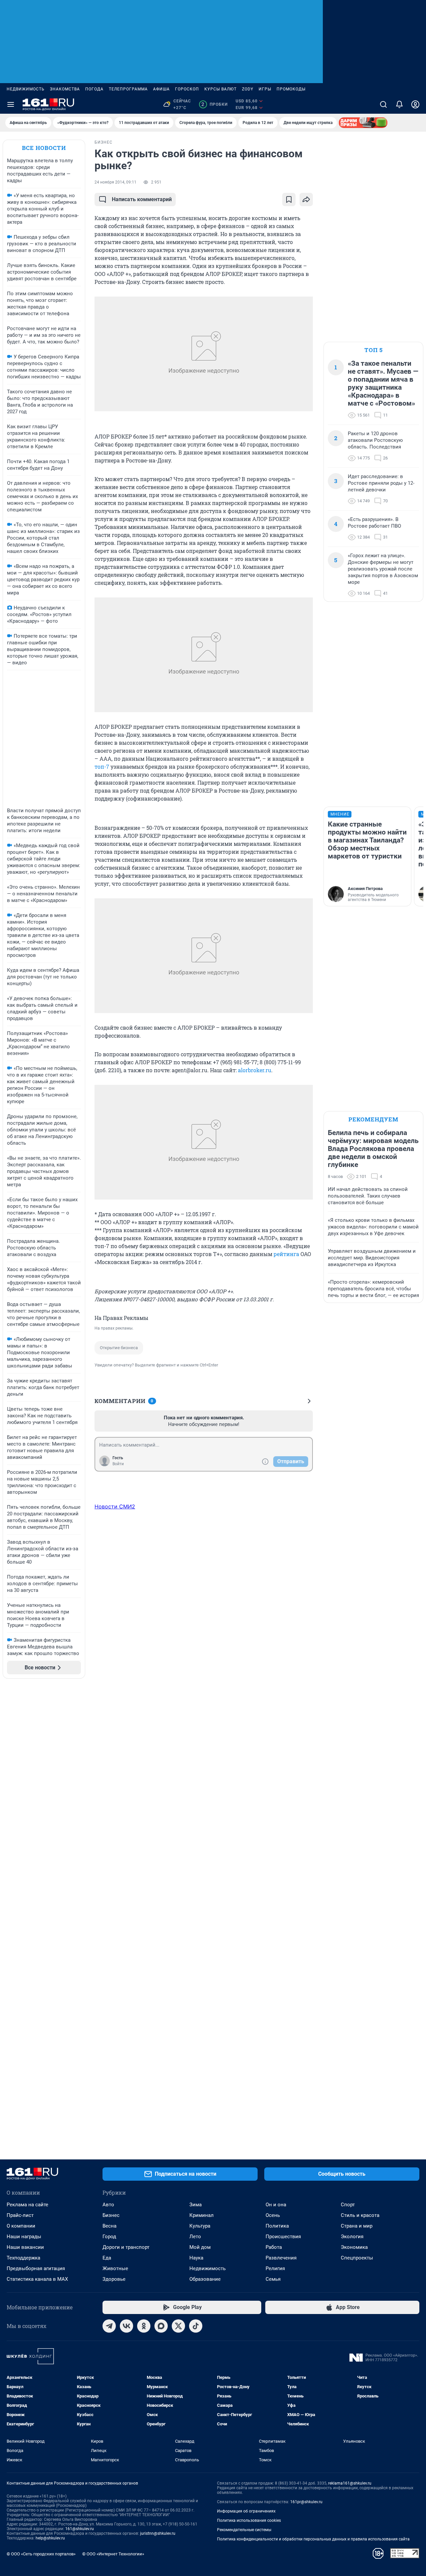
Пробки (214, 104)
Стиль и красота (360, 2215)
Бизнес (111, 2215)
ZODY (248, 89)
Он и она (276, 2205)
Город (109, 2237)
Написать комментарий (142, 199)
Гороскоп (187, 89)
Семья (273, 2279)
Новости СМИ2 (115, 1506)
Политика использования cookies (249, 2520)
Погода (94, 89)
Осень (273, 2215)
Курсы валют (220, 89)
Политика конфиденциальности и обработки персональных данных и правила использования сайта (313, 2539)
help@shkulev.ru (50, 2538)
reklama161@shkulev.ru (350, 2483)
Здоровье (114, 2279)
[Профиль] (415, 104)
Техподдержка (23, 2258)
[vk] (126, 2326)
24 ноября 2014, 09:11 (115, 182)
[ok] (144, 2326)
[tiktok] (196, 2326)
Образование (205, 2279)
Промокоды (291, 89)
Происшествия (283, 2237)
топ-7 (102, 767)
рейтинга (286, 1254)
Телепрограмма (128, 89)
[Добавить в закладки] (289, 199)
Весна (109, 2226)
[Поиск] (383, 104)
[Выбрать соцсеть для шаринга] (306, 199)
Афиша (161, 89)
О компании (21, 2226)
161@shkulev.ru (80, 2529)
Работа (274, 2247)
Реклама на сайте (27, 2205)
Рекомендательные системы (244, 2530)
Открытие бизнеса (119, 1348)
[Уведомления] (399, 104)
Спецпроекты (357, 2258)
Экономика (354, 2247)
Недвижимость (26, 89)
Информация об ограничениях (246, 2511)
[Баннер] (363, 123)
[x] (178, 2326)
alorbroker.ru (255, 1070)
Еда (107, 2258)
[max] (161, 2326)
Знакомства (65, 89)
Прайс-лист (20, 2215)
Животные (115, 2268)
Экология (352, 2237)
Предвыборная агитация (36, 2268)
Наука (196, 2258)
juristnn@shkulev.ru (158, 2533)
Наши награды (24, 2237)
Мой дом (200, 2247)
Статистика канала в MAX (37, 2279)
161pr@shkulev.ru (306, 2502)
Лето (195, 2237)
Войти (118, 1464)
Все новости (44, 148)
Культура (200, 2226)
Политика (277, 2226)
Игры (265, 89)
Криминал (202, 2215)
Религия (275, 2268)
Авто (108, 2205)
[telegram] (109, 2326)
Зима (196, 2205)
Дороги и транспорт (126, 2247)
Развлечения (281, 2258)
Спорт (348, 2205)
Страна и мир (357, 2226)
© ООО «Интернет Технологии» (113, 2554)
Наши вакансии (25, 2247)
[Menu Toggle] (11, 104)
